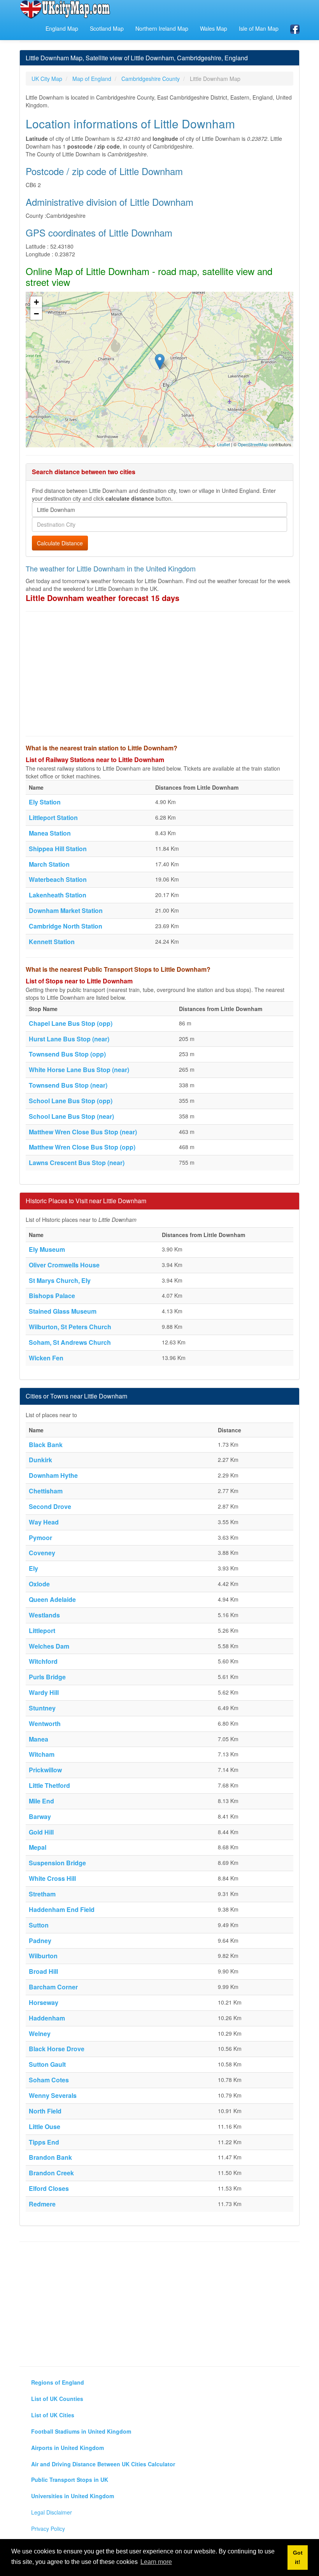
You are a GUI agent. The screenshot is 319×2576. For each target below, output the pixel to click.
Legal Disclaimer (52, 2512)
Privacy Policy (48, 2529)
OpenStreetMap (253, 444)
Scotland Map (107, 28)
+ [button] (36, 302)
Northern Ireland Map (162, 28)
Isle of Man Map (259, 28)
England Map (62, 28)
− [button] (36, 314)
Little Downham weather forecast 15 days (103, 598)
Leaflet (223, 444)
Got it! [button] (298, 2557)
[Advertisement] (159, 674)
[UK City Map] (65, 9)
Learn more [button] (156, 2562)
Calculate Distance (60, 543)
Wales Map (214, 28)
